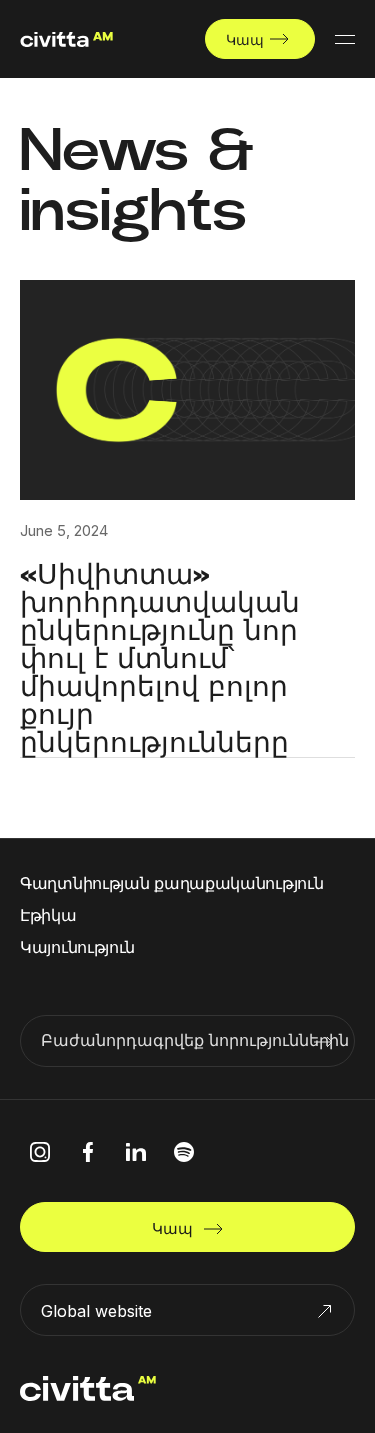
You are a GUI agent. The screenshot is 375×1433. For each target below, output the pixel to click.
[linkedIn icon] (136, 1152)
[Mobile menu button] (345, 39)
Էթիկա (48, 915)
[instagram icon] (40, 1152)
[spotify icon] (184, 1152)
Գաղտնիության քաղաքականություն (171, 883)
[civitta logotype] (66, 39)
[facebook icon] (88, 1152)
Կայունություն (77, 947)
